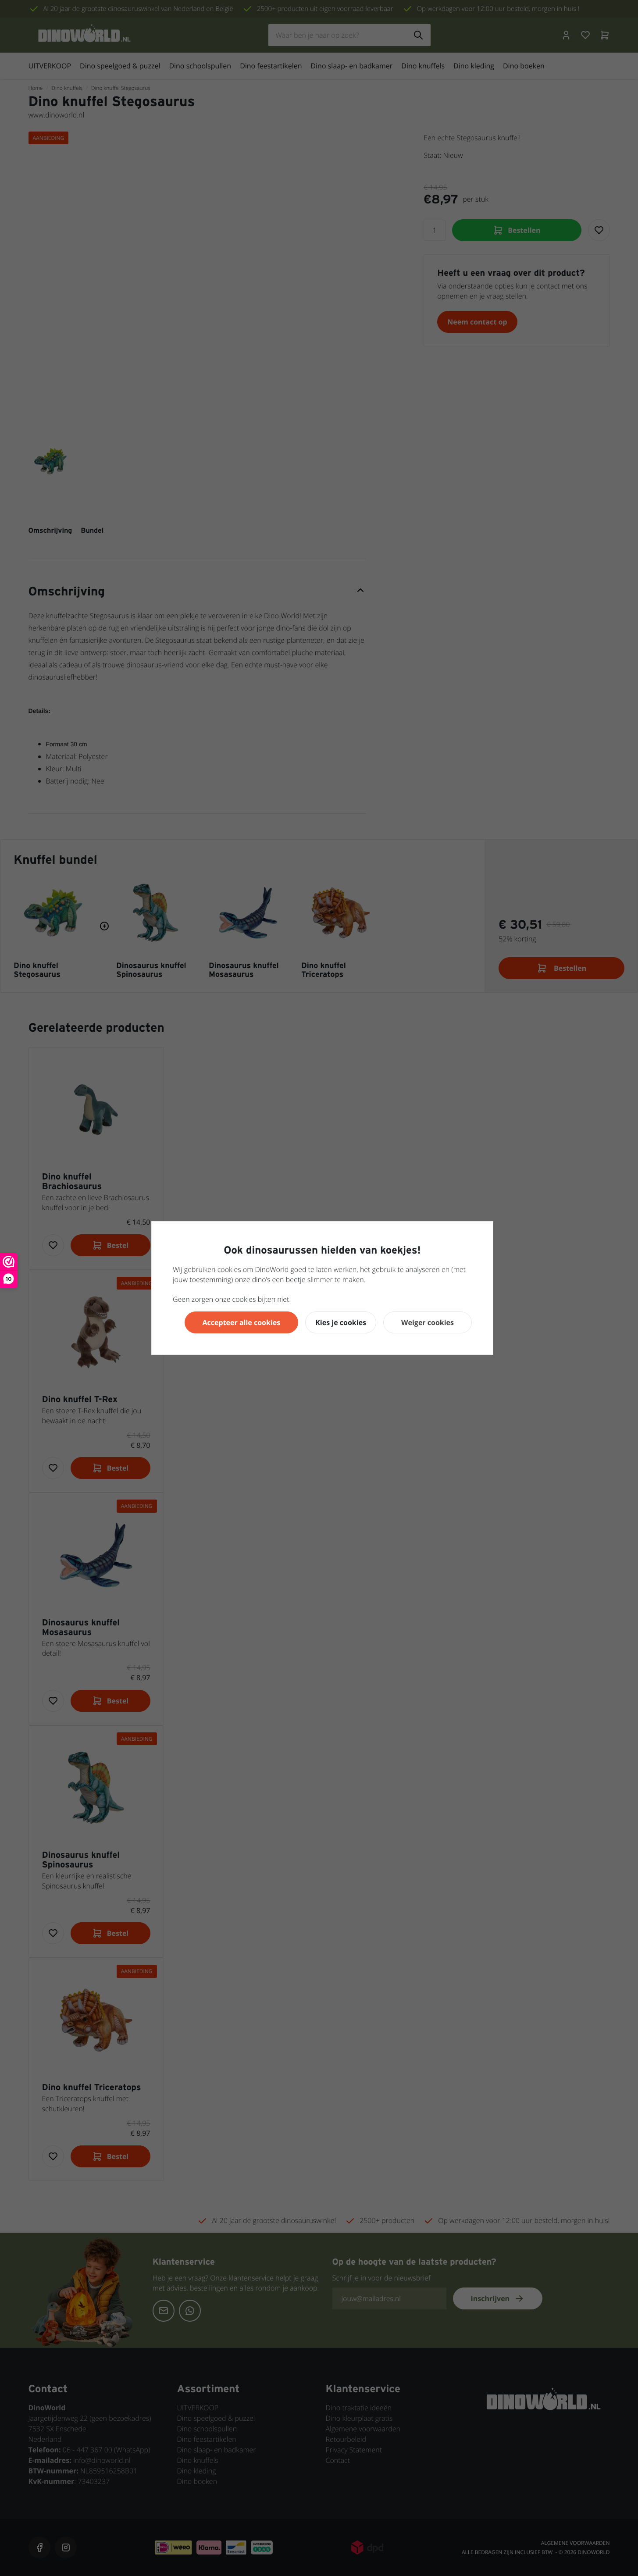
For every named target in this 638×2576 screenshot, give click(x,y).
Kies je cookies (341, 1322)
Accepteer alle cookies (242, 1322)
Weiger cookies (428, 1322)
